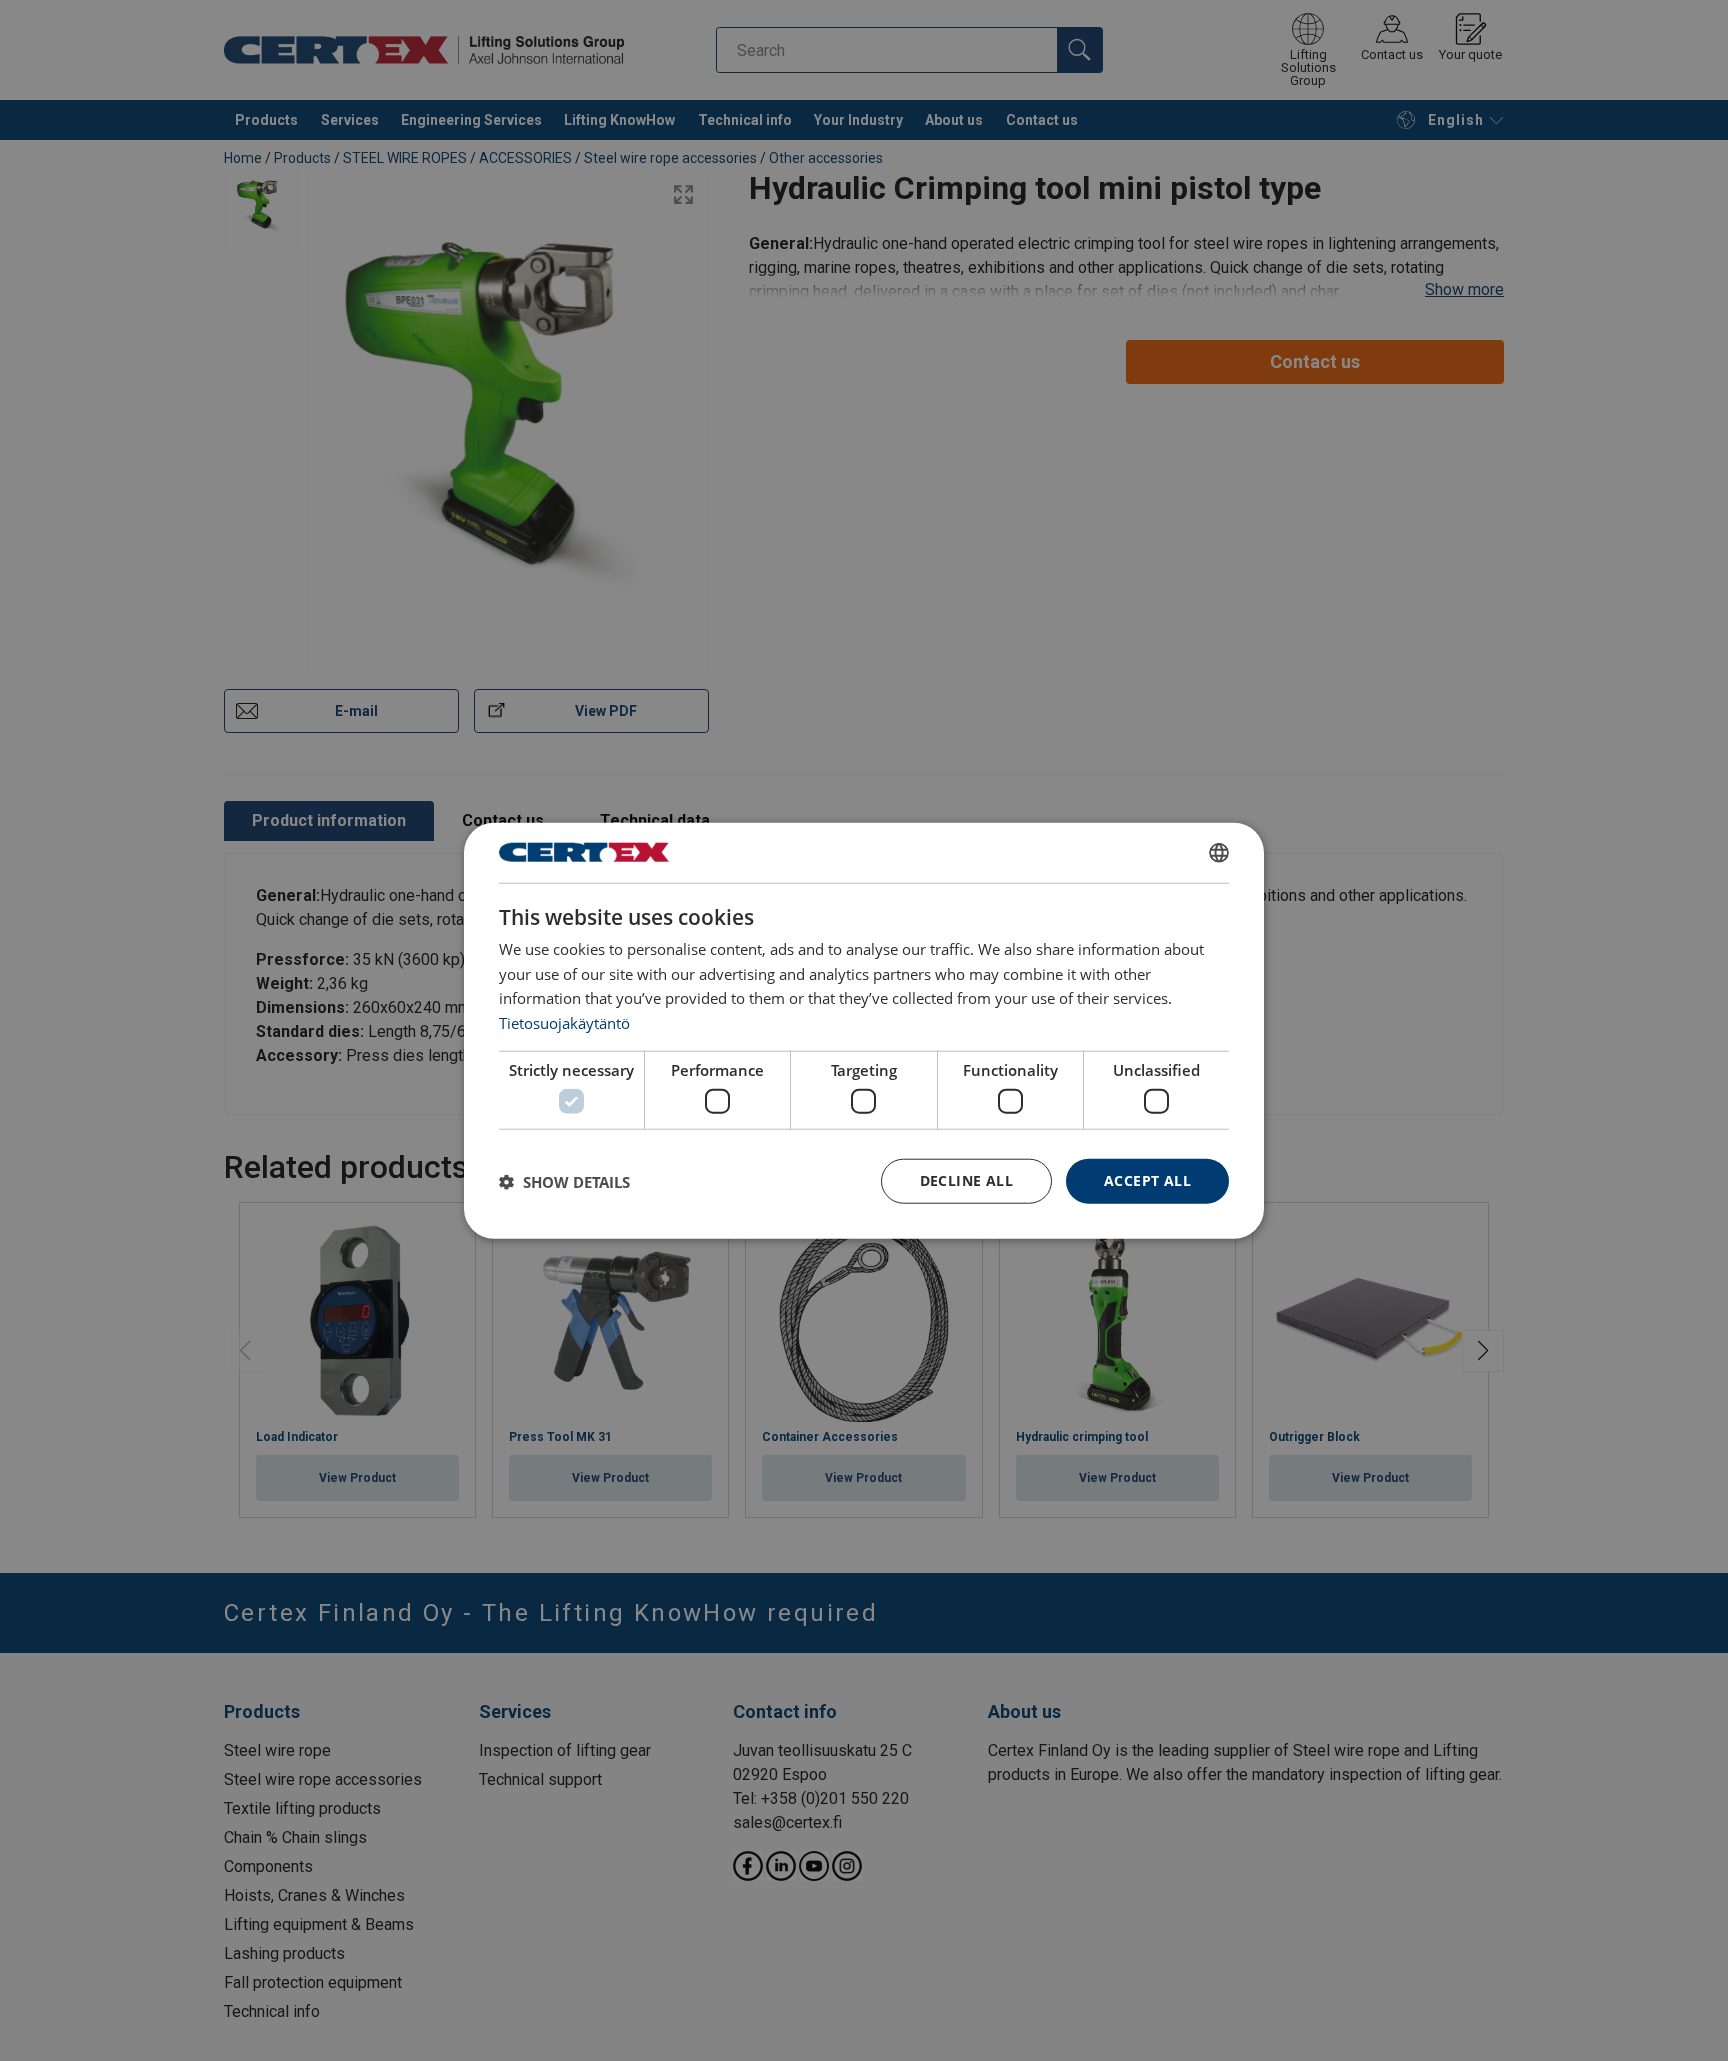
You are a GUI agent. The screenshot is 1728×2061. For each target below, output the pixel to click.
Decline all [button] (966, 1180)
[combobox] (1219, 852)
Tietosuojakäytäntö (564, 1023)
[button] (564, 1181)
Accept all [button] (1147, 1180)
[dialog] (864, 1030)
